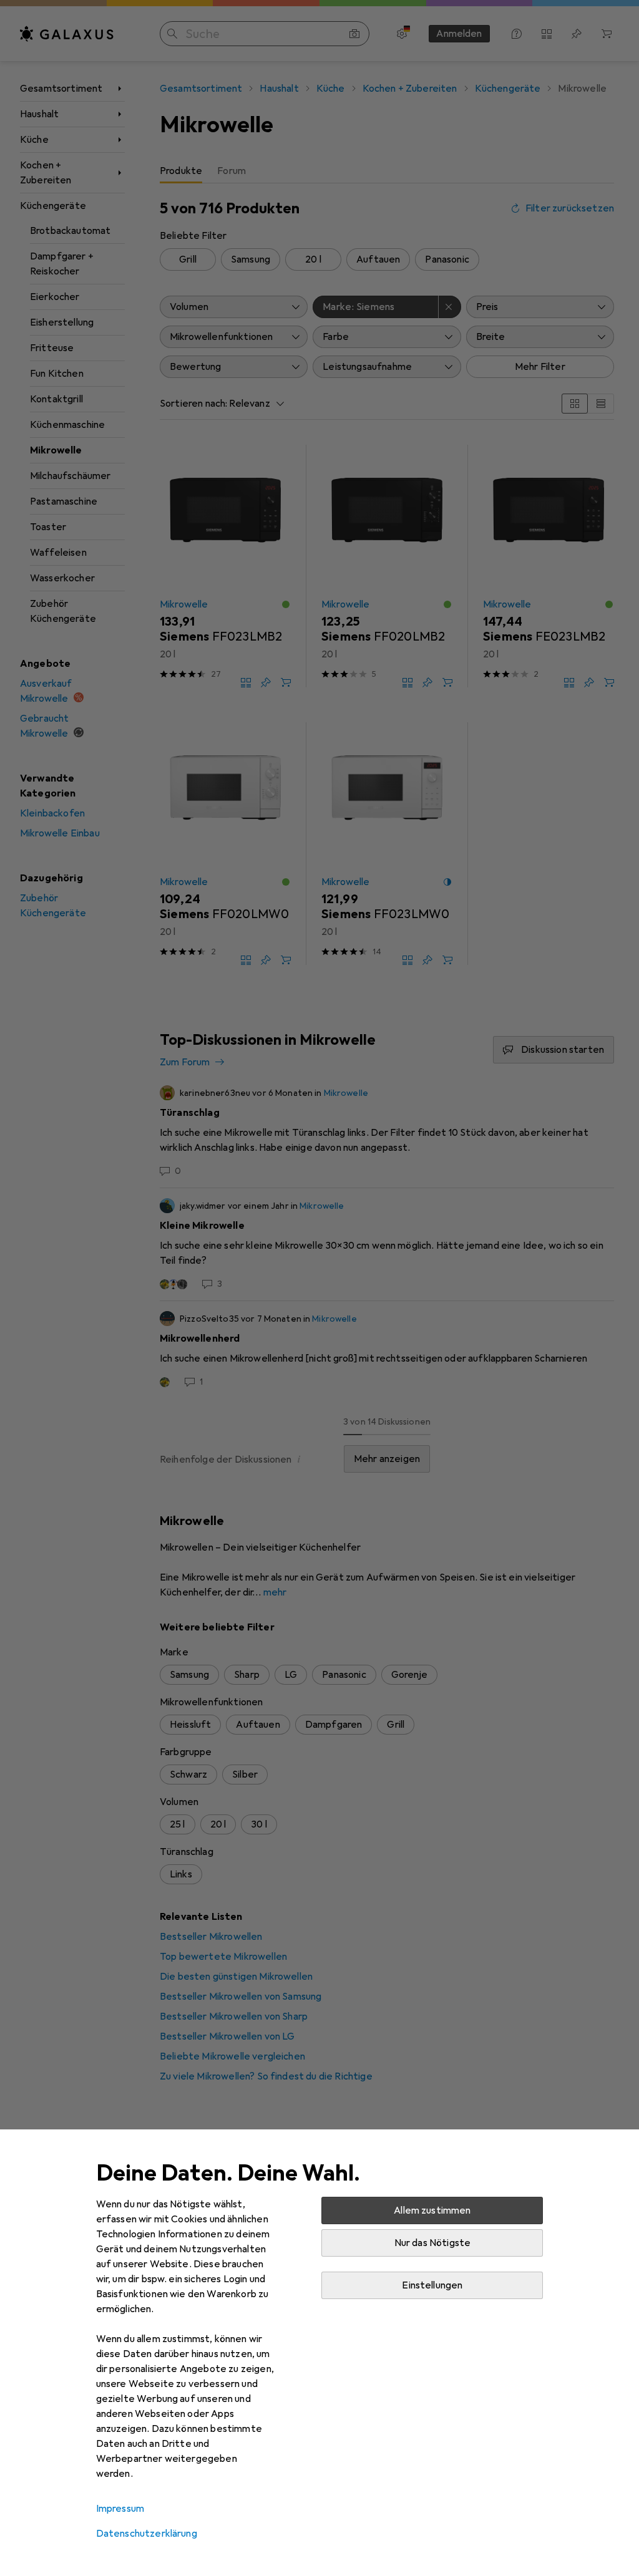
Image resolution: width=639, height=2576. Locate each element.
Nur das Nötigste (433, 2243)
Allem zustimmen (432, 2210)
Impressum (120, 2509)
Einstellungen (432, 2285)
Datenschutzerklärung (147, 2534)
